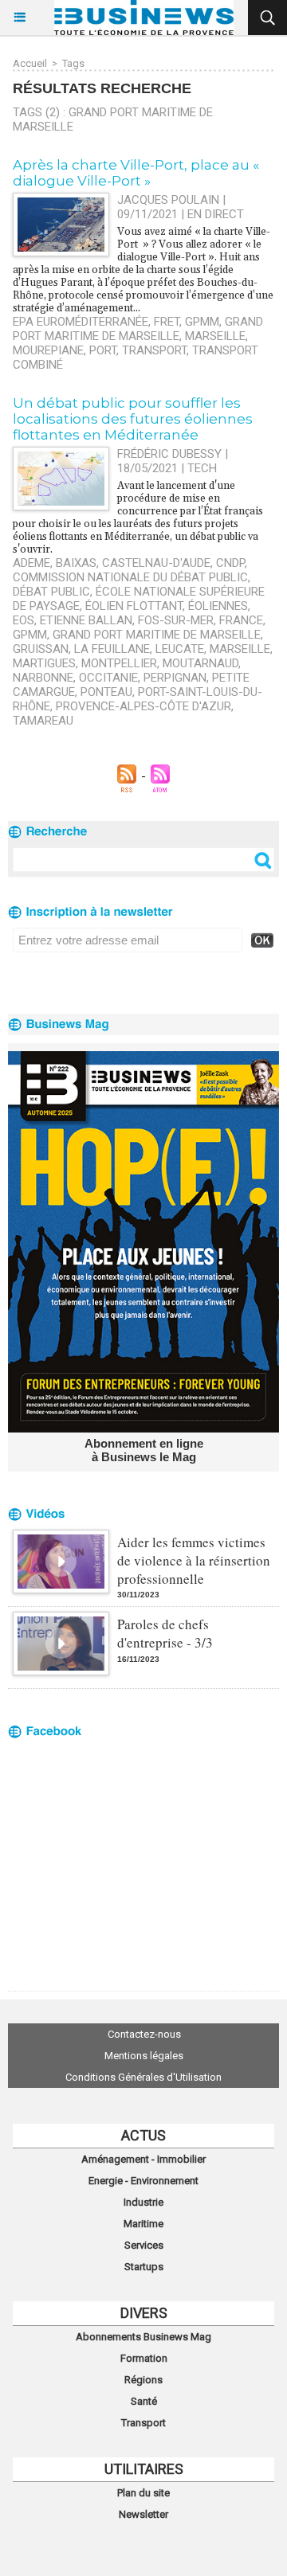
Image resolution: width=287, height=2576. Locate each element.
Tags (73, 63)
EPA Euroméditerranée (81, 322)
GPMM (202, 322)
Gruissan (41, 649)
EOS (24, 620)
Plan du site (143, 2493)
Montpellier (119, 663)
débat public (51, 592)
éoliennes (218, 606)
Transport (143, 2423)
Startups (144, 2267)
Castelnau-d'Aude (156, 563)
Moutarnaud (201, 663)
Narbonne (43, 678)
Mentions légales (144, 2056)
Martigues (44, 663)
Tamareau (43, 721)
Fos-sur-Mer (176, 620)
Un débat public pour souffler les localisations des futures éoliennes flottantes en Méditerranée (133, 419)
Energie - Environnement (143, 2181)
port (103, 350)
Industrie (143, 2202)
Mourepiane (48, 350)
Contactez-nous (144, 2034)
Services (144, 2245)
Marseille (215, 336)
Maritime (143, 2224)
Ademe (31, 563)
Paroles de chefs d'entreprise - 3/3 (165, 1633)
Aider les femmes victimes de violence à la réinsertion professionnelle (194, 1560)
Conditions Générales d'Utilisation (143, 2077)
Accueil (30, 63)
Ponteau (106, 692)
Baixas (76, 563)
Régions (143, 2380)
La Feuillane (112, 649)
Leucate (180, 649)
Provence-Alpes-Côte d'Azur (143, 706)
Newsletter (143, 2514)
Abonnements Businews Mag (143, 2337)
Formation (144, 2358)
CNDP (230, 563)
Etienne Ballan (86, 620)
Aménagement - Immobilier (143, 2159)
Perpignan (175, 678)
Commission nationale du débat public (130, 577)
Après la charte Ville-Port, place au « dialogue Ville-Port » (136, 173)
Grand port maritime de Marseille (138, 329)
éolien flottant (134, 606)
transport (154, 350)
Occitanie (108, 678)
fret (167, 322)
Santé (144, 2401)
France (241, 620)
